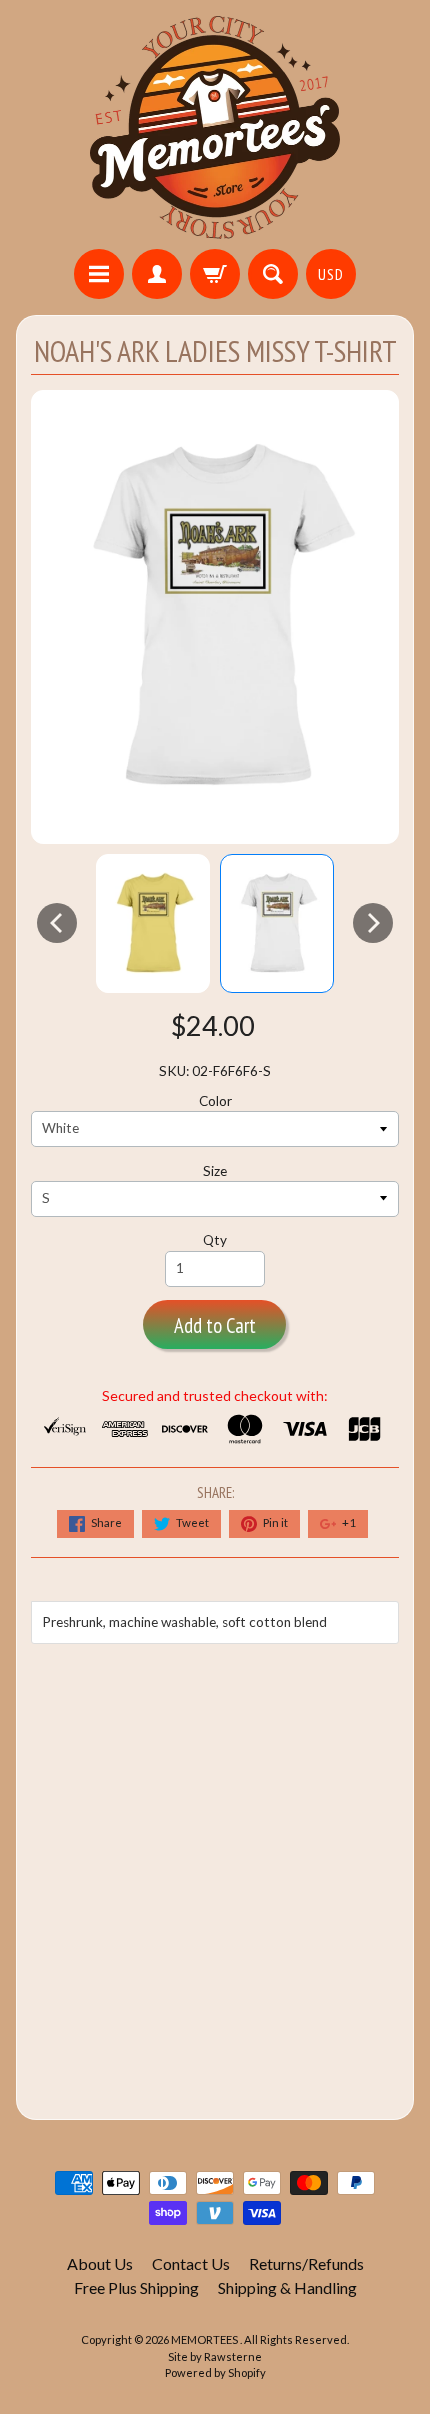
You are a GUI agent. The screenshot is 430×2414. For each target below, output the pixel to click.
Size (215, 1171)
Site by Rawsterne (215, 2356)
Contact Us (191, 2263)
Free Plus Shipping (136, 2287)
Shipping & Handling (287, 2287)
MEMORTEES (205, 2339)
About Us (100, 2263)
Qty (215, 1240)
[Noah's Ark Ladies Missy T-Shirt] (153, 923)
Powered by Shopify (215, 2372)
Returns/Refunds (306, 2263)
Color (215, 1101)
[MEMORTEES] (215, 127)
